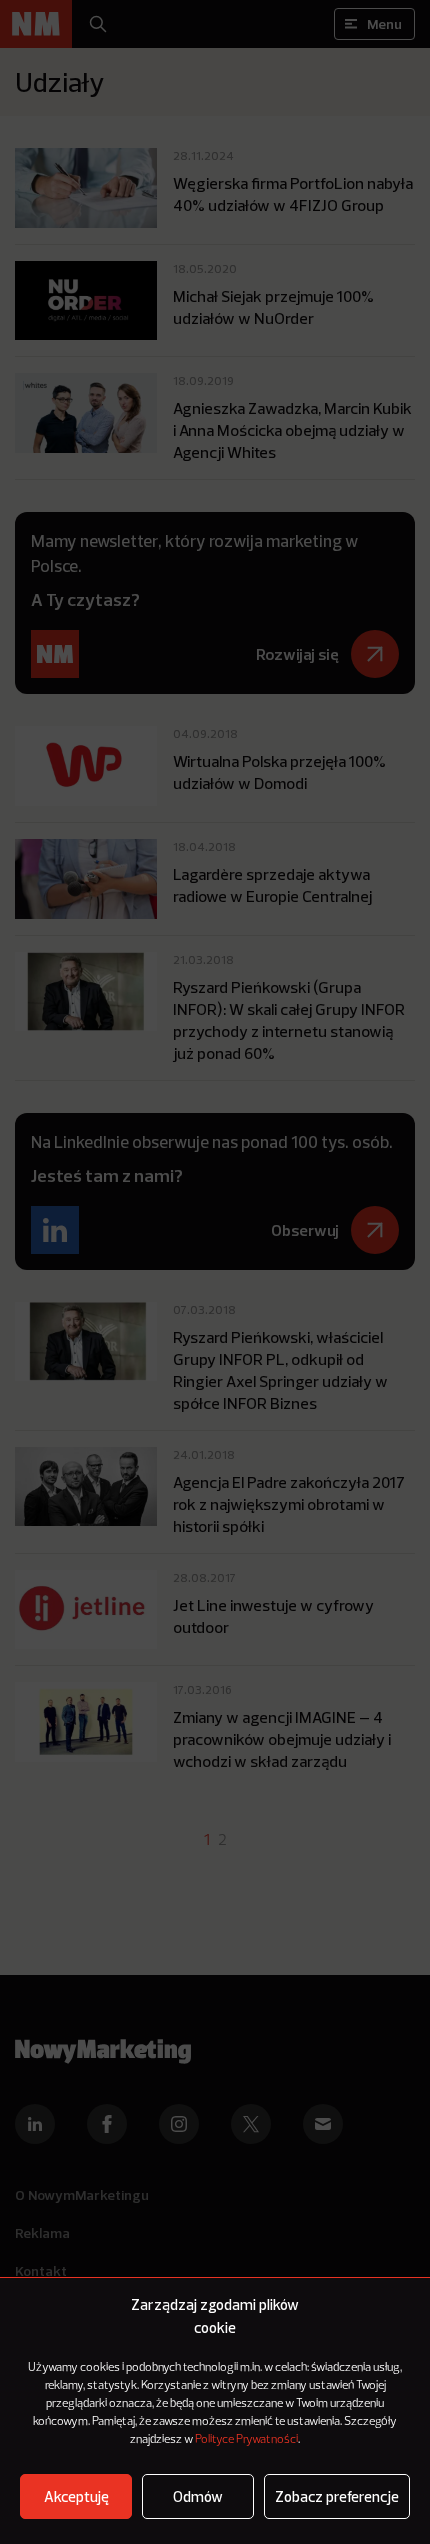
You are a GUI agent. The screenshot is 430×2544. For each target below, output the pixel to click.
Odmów (198, 2496)
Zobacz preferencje (337, 2496)
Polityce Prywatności (246, 2440)
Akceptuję (76, 2496)
